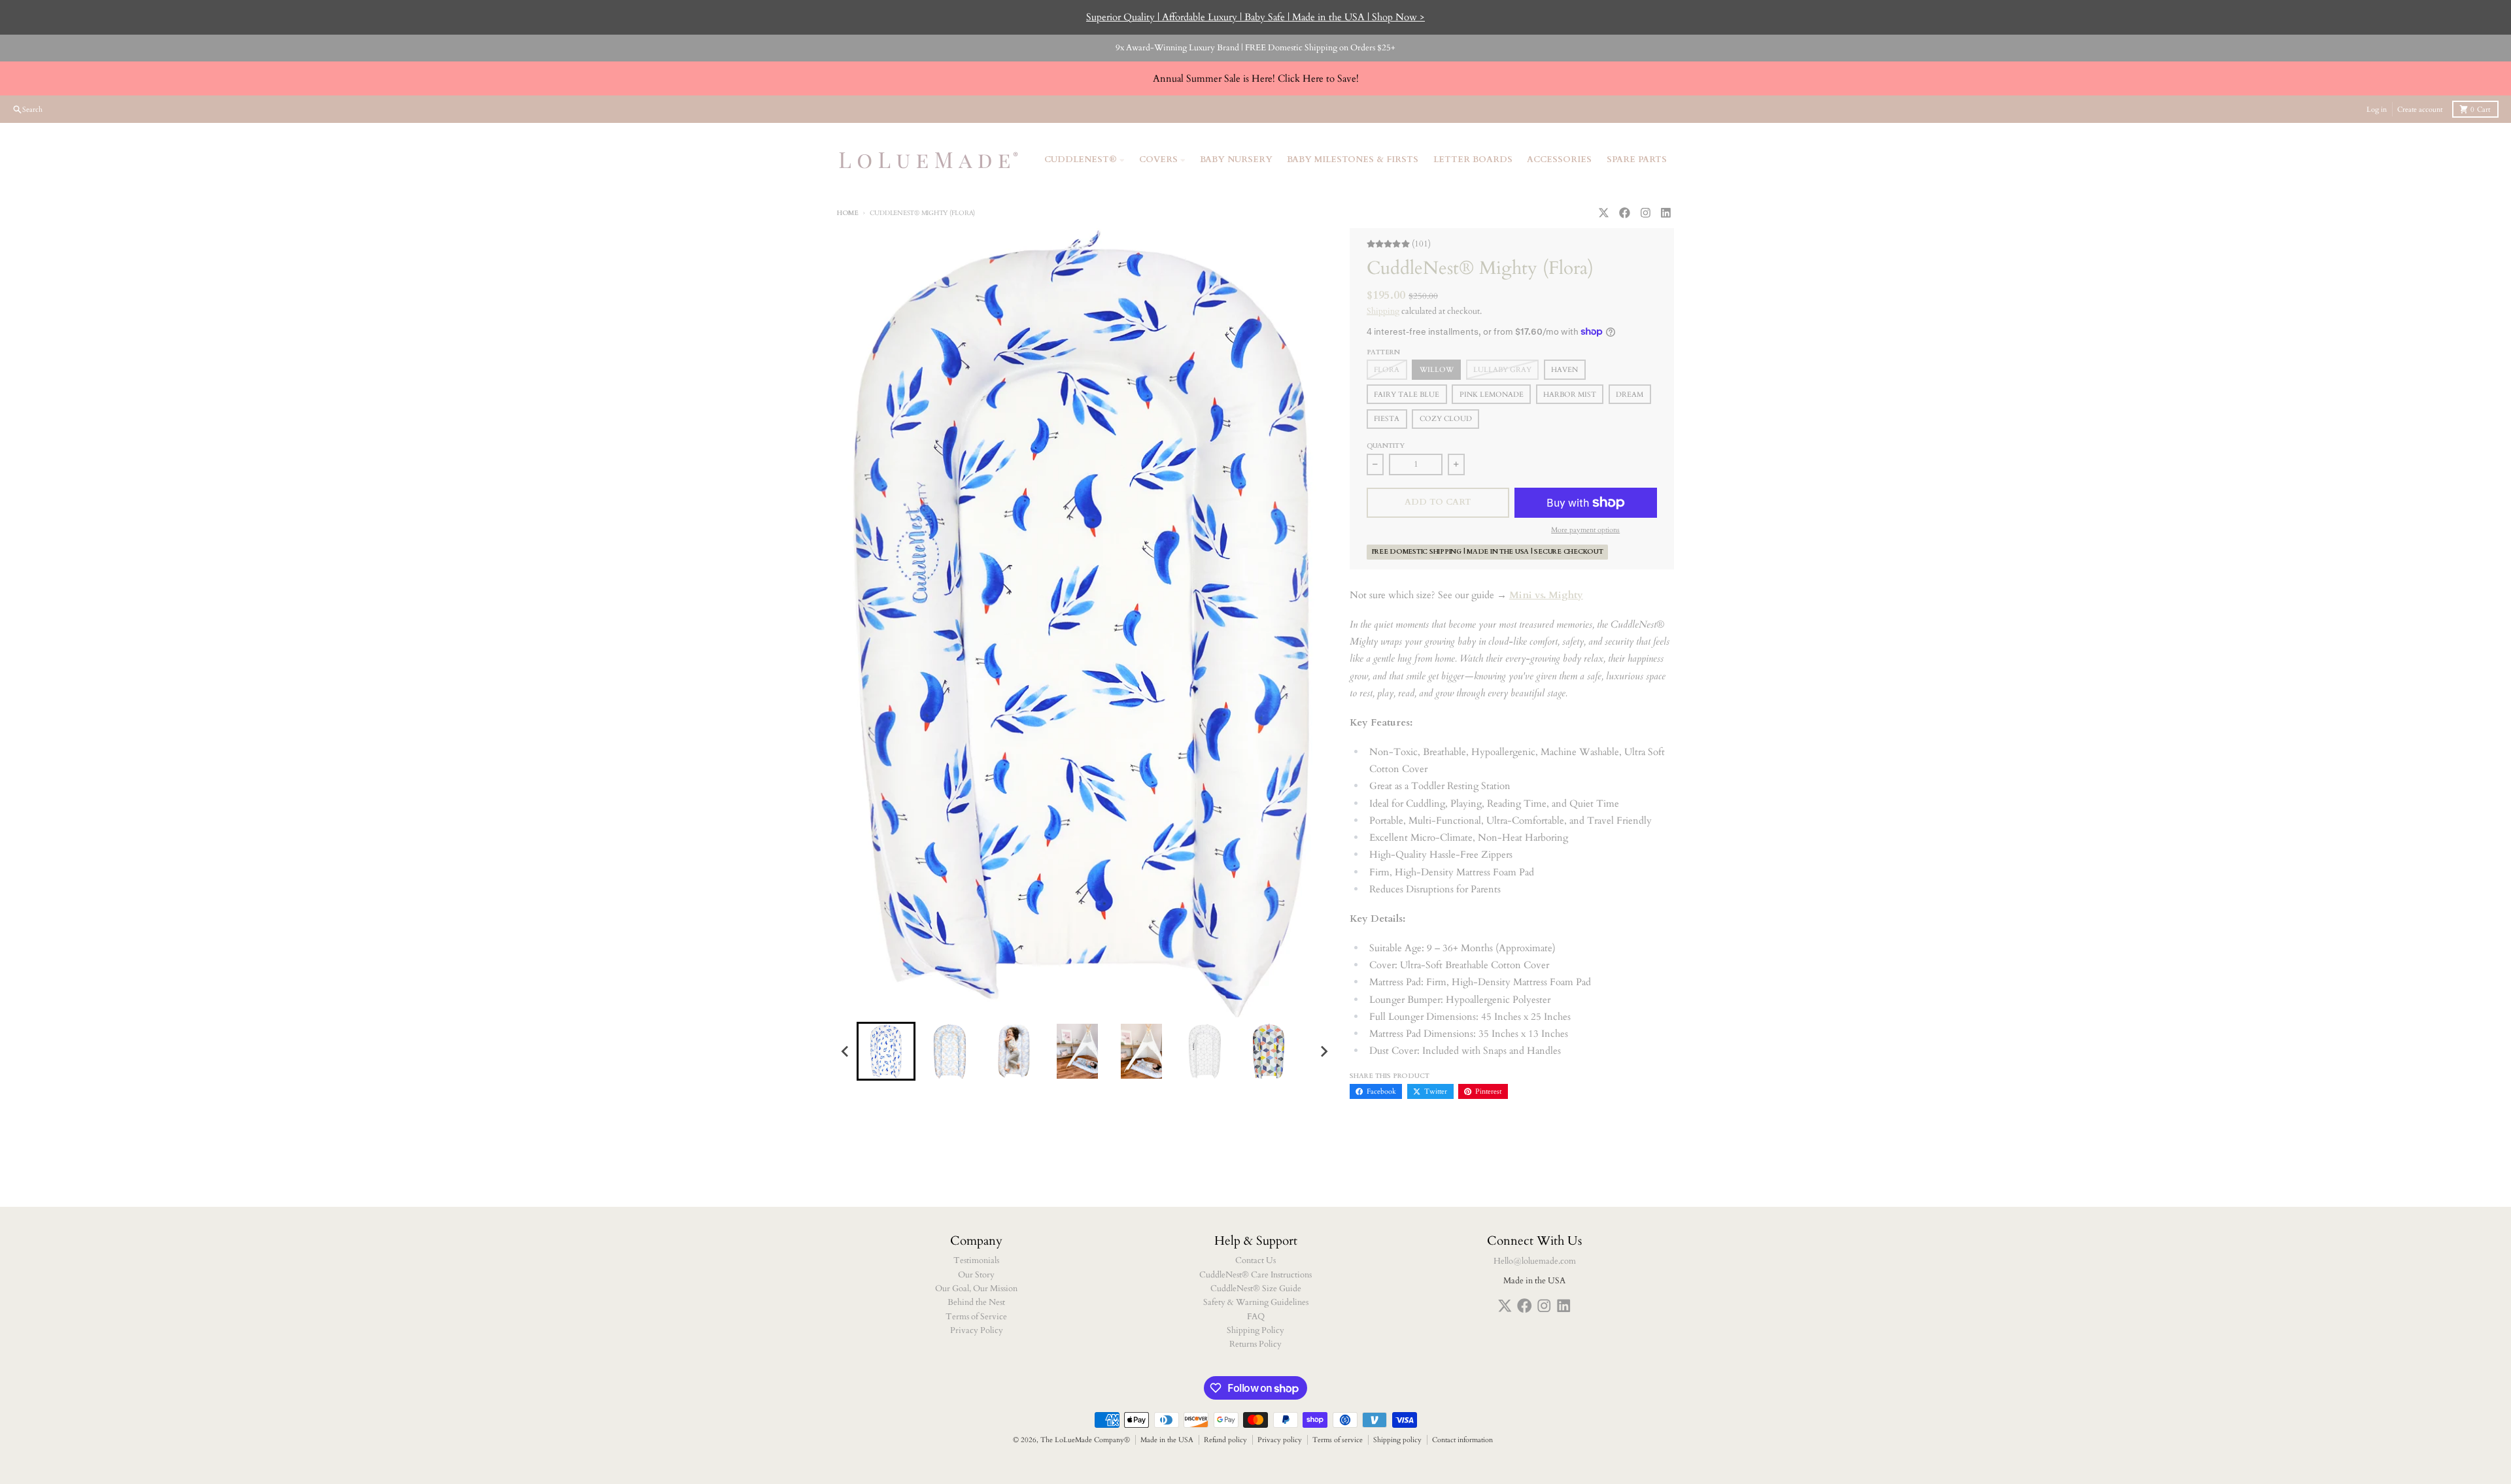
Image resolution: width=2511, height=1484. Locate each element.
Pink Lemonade (1492, 395)
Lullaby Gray (1502, 370)
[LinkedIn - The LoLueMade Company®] (1666, 212)
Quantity (1386, 446)
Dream (1630, 395)
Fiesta (1387, 419)
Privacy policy (1280, 1440)
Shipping (1383, 311)
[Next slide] (1324, 1051)
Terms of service (1338, 1440)
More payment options (1585, 530)
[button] (886, 1051)
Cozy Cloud (1446, 419)
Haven (1564, 370)
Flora (1387, 370)
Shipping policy (1397, 1440)
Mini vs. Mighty (1546, 595)
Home (848, 213)
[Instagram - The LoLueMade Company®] (1645, 212)
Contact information (1462, 1440)
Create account (2420, 110)
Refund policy (1225, 1440)
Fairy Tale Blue (1407, 395)
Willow (1437, 370)
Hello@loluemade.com (1535, 1261)
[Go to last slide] (846, 1051)
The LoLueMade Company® (1085, 1440)
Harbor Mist (1570, 395)
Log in (2377, 110)
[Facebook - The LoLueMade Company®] (1624, 212)
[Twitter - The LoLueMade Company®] (1603, 212)
